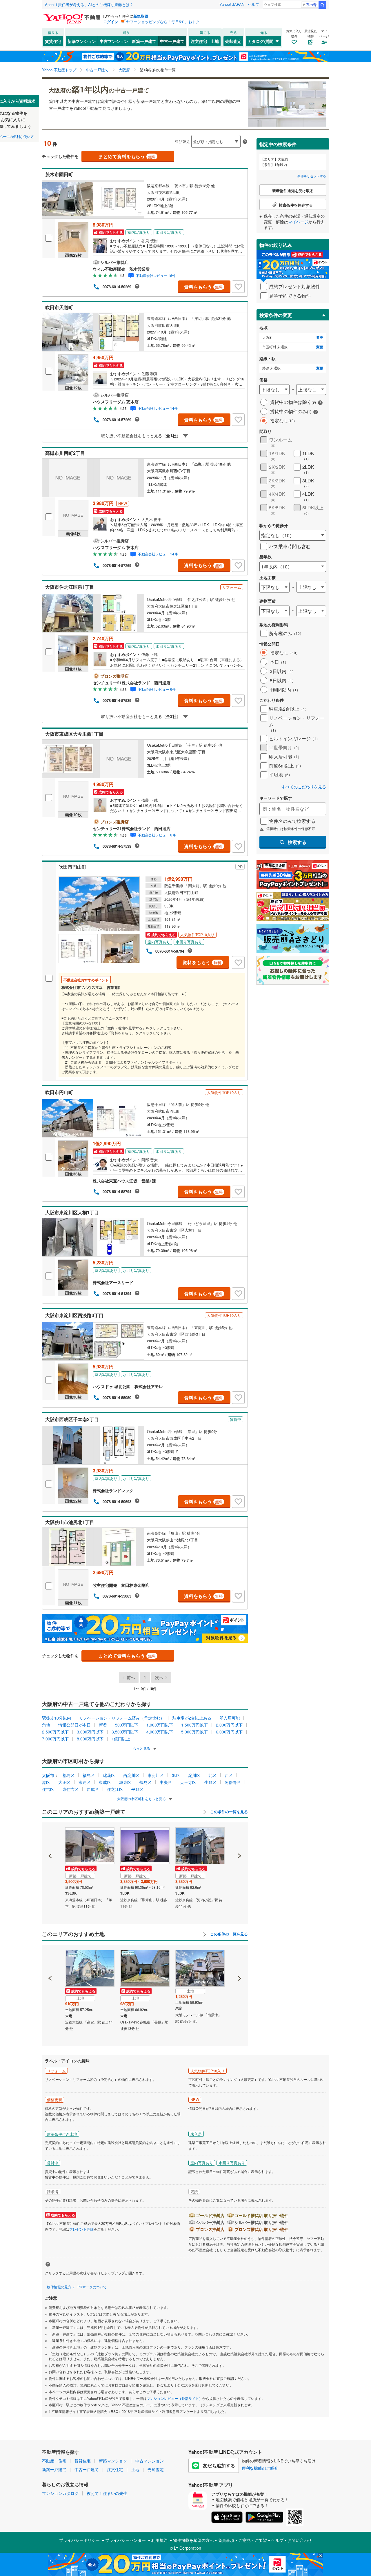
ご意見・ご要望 (253, 2540)
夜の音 (311, 4)
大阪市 (48, 1775)
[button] (50, 1836)
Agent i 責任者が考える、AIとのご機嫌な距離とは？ (89, 4)
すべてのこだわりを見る (304, 787)
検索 (322, 5)
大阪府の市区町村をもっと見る (142, 1799)
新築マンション (82, 41)
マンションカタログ (60, 2493)
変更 (320, 337)
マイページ (298, 222)
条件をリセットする (312, 176)
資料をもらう (203, 287)
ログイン (111, 22)
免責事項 (226, 2540)
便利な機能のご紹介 (260, 2468)
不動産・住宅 (54, 2461)
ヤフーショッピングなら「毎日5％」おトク (163, 22)
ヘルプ (253, 4)
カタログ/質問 (261, 41)
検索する (297, 842)
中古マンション (114, 41)
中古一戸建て (172, 41)
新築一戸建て (144, 41)
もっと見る (142, 1748)
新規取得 (141, 16)
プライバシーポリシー (79, 2540)
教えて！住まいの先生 (107, 2493)
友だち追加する (219, 2465)
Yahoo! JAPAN (232, 4)
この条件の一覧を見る (228, 1812)
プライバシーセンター (126, 2540)
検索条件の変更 (276, 315)
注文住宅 (199, 41)
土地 (215, 41)
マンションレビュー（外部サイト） (174, 2398)
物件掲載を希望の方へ (193, 2540)
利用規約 (159, 2540)
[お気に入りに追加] (238, 287)
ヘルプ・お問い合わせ (292, 2540)
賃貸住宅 (53, 41)
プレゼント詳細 (81, 2229)
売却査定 (233, 41)
